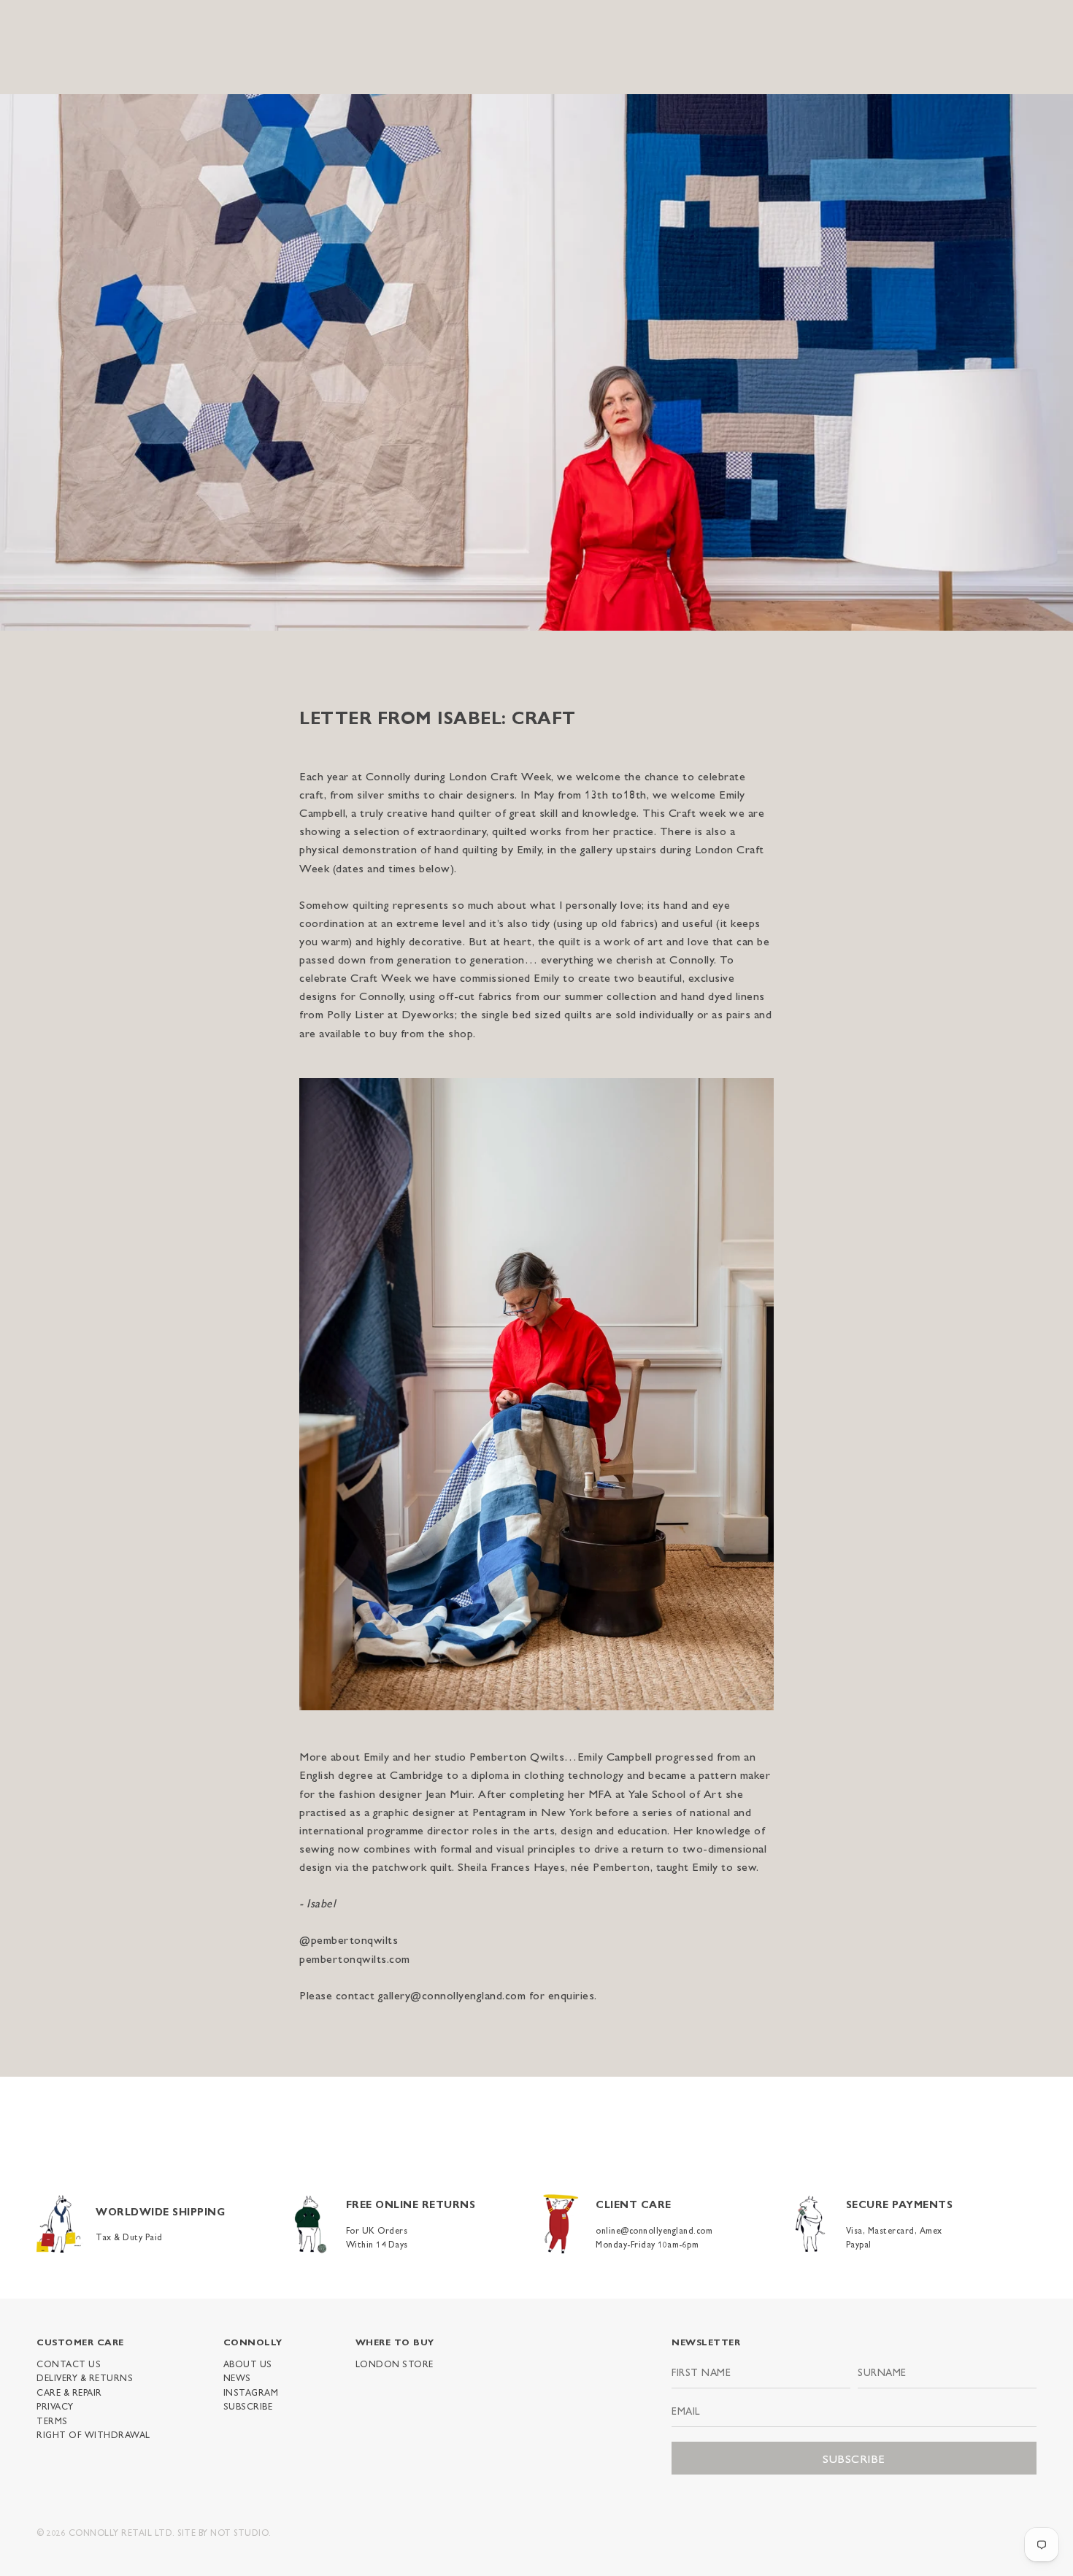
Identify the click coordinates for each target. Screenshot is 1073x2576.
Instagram (251, 2392)
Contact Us (69, 2364)
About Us (248, 2364)
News (237, 2377)
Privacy (55, 2406)
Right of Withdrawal (93, 2434)
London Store (395, 2364)
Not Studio (239, 2532)
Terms (52, 2421)
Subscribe (248, 2406)
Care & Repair (69, 2392)
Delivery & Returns (85, 2377)
